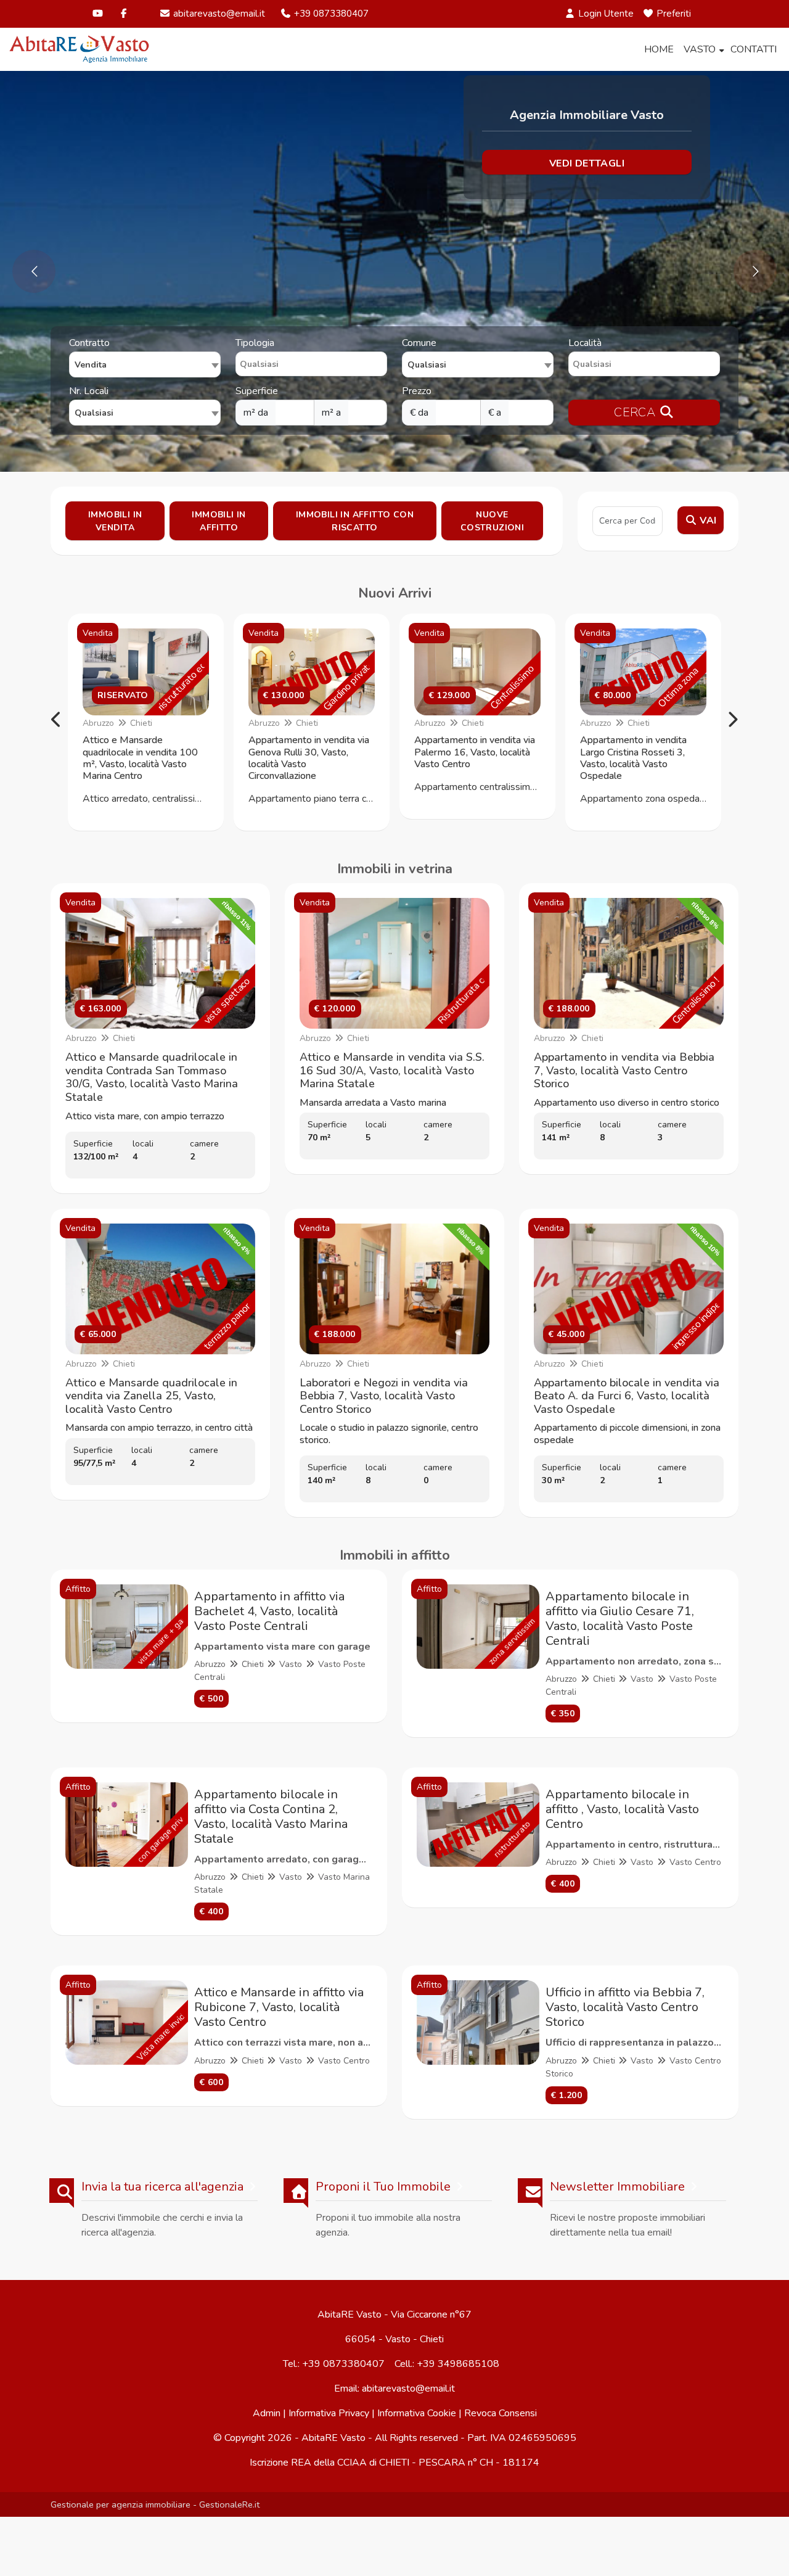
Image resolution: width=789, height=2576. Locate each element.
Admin (267, 2413)
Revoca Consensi (501, 2413)
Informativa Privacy (329, 2413)
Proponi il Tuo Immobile (383, 2187)
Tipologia (255, 343)
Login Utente (605, 14)
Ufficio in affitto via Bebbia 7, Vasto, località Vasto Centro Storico (625, 2007)
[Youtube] (98, 14)
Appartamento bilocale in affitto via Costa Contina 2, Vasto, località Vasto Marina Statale (271, 1817)
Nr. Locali (89, 391)
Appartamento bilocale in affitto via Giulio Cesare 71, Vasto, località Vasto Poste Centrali (620, 1619)
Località (585, 343)
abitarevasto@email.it (218, 14)
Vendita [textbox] (91, 365)
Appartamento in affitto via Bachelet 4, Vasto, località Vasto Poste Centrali (269, 1611)
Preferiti (672, 14)
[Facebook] (124, 14)
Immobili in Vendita (115, 521)
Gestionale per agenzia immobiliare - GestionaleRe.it (155, 2504)
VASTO (700, 49)
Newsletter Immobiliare (617, 2187)
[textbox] (478, 364)
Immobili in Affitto (219, 521)
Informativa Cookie (417, 2413)
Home (659, 49)
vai (707, 521)
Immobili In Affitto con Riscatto (355, 521)
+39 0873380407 (330, 14)
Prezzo (417, 391)
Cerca (636, 412)
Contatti (754, 49)
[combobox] (145, 364)
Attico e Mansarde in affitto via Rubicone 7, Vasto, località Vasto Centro (279, 2007)
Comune (419, 343)
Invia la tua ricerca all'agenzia (162, 2187)
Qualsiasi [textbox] (94, 413)
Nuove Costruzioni (492, 521)
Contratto (89, 343)
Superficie (257, 391)
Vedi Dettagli (587, 163)
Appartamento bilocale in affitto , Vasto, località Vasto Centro (622, 1809)
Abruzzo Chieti (117, 723)
